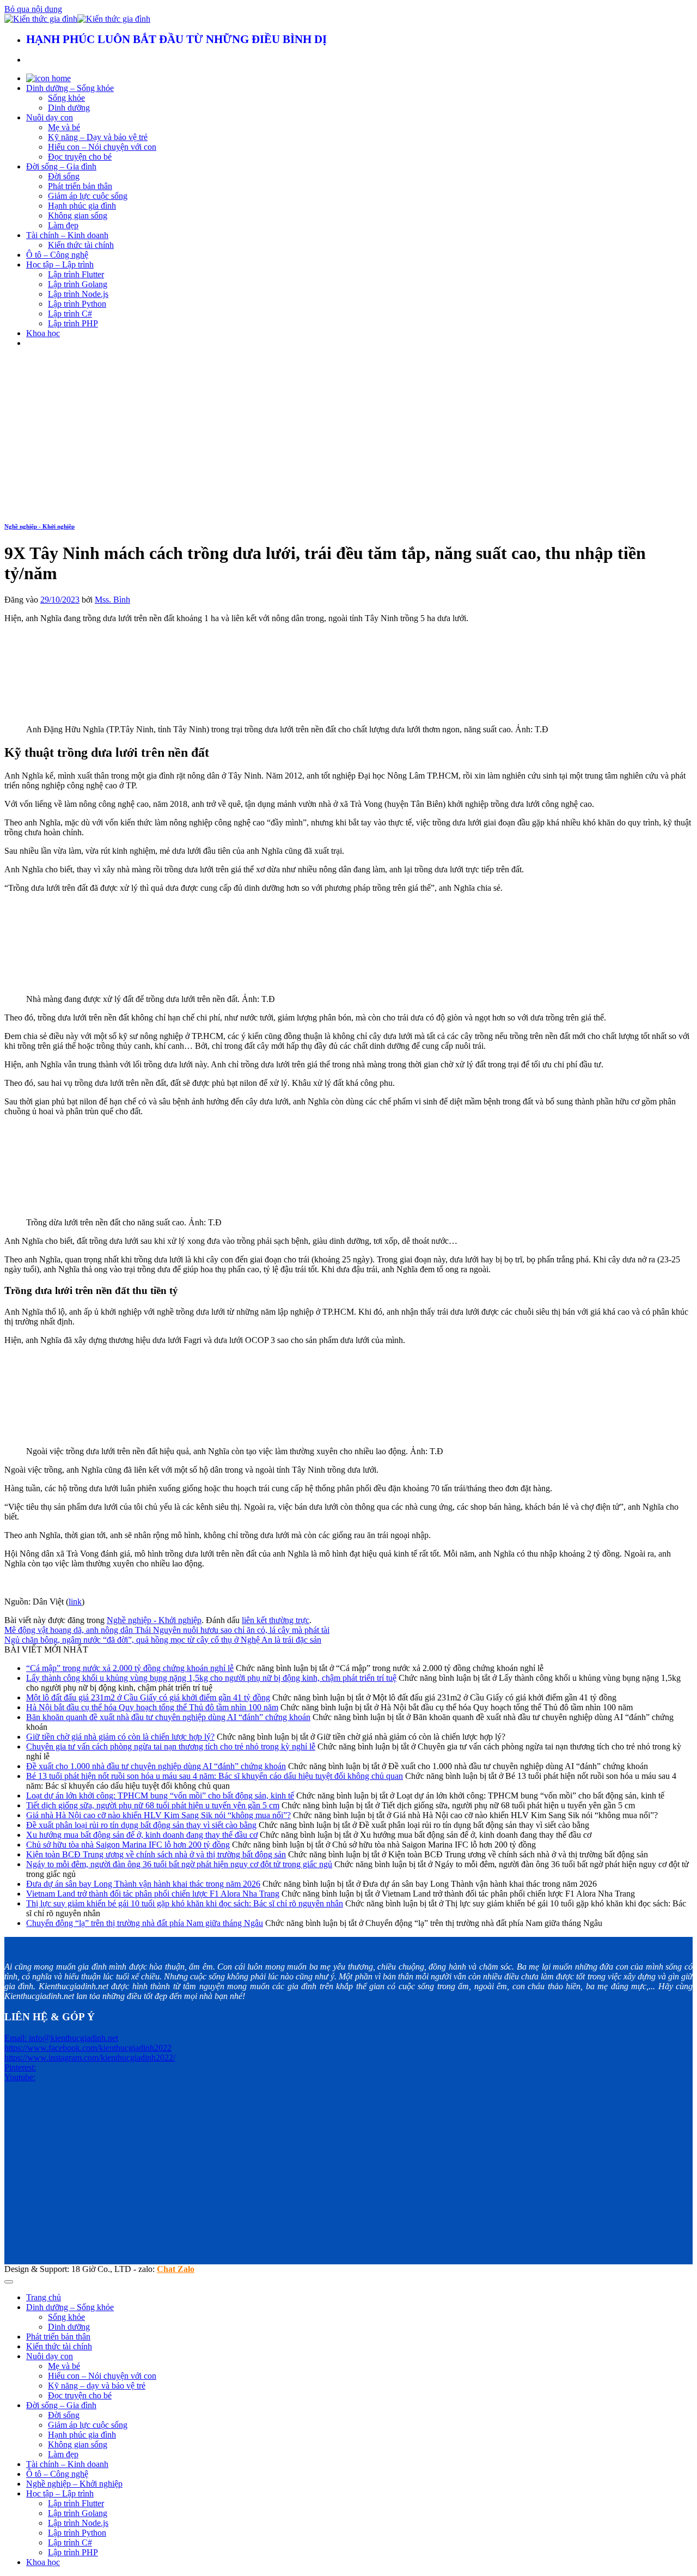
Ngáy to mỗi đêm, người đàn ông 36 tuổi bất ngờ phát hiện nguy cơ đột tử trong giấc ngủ (179, 1864)
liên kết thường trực (276, 1620)
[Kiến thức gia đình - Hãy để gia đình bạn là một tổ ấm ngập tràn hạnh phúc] (77, 19)
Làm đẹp (63, 225)
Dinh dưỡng (69, 108)
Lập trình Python (77, 304)
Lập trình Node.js (78, 294)
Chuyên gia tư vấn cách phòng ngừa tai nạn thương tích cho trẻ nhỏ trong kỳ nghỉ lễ (171, 1746)
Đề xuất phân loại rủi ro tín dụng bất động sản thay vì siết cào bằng (141, 1825)
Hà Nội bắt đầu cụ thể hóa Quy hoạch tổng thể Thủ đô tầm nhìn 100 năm (152, 1707)
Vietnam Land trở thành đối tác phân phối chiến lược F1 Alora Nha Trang (153, 1894)
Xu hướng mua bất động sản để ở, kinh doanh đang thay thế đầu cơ (142, 1835)
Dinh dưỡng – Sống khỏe (70, 88)
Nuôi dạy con (50, 117)
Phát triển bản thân (80, 186)
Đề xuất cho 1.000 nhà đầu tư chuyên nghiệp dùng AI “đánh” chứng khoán (156, 1766)
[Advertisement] (348, 433)
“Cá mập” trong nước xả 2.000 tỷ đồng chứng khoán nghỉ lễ (130, 1668)
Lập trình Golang (78, 284)
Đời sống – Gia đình (61, 166)
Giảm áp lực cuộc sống (88, 196)
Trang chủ (44, 2297)
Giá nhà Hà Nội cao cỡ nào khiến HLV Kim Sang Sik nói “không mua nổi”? (158, 1815)
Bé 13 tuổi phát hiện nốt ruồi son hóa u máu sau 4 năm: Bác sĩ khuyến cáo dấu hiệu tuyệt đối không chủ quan (215, 1776)
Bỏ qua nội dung (33, 9)
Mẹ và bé (64, 127)
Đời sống (64, 176)
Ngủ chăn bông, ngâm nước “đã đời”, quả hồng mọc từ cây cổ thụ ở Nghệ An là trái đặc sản (163, 1640)
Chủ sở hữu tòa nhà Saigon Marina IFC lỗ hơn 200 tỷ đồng (128, 1845)
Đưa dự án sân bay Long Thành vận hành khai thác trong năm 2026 (143, 1884)
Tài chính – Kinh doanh (67, 235)
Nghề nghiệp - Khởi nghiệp (39, 526)
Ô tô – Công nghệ (57, 255)
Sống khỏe (66, 98)
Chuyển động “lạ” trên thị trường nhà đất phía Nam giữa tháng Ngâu (145, 1923)
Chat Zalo (176, 2269)
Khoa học (43, 333)
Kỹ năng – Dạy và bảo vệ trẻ (98, 137)
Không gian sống (78, 215)
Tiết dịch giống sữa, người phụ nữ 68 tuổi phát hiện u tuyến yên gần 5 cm (153, 1805)
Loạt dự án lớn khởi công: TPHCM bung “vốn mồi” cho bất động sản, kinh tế (160, 1796)
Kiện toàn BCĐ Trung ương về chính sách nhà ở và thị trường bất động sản (156, 1854)
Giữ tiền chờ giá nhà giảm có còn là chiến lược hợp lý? (120, 1737)
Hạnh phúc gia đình (82, 206)
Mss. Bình (112, 600)
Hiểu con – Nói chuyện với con (102, 147)
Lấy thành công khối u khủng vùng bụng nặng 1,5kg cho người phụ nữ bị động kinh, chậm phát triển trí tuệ (211, 1678)
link (75, 1602)
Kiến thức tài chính (81, 245)
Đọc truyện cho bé (80, 157)
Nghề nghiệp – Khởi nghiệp (74, 2484)
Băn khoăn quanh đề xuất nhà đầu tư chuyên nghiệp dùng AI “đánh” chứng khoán (168, 1717)
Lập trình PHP (73, 323)
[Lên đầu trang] (9, 2282)
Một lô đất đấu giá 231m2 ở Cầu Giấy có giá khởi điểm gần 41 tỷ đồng (148, 1697)
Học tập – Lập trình (60, 265)
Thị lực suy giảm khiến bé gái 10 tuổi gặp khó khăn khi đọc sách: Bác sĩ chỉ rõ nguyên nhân (185, 1903)
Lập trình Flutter (76, 274)
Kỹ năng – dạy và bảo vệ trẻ (97, 2386)
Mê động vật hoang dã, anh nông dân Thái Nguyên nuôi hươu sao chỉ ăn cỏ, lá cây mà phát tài (167, 1630)
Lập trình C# (70, 314)
